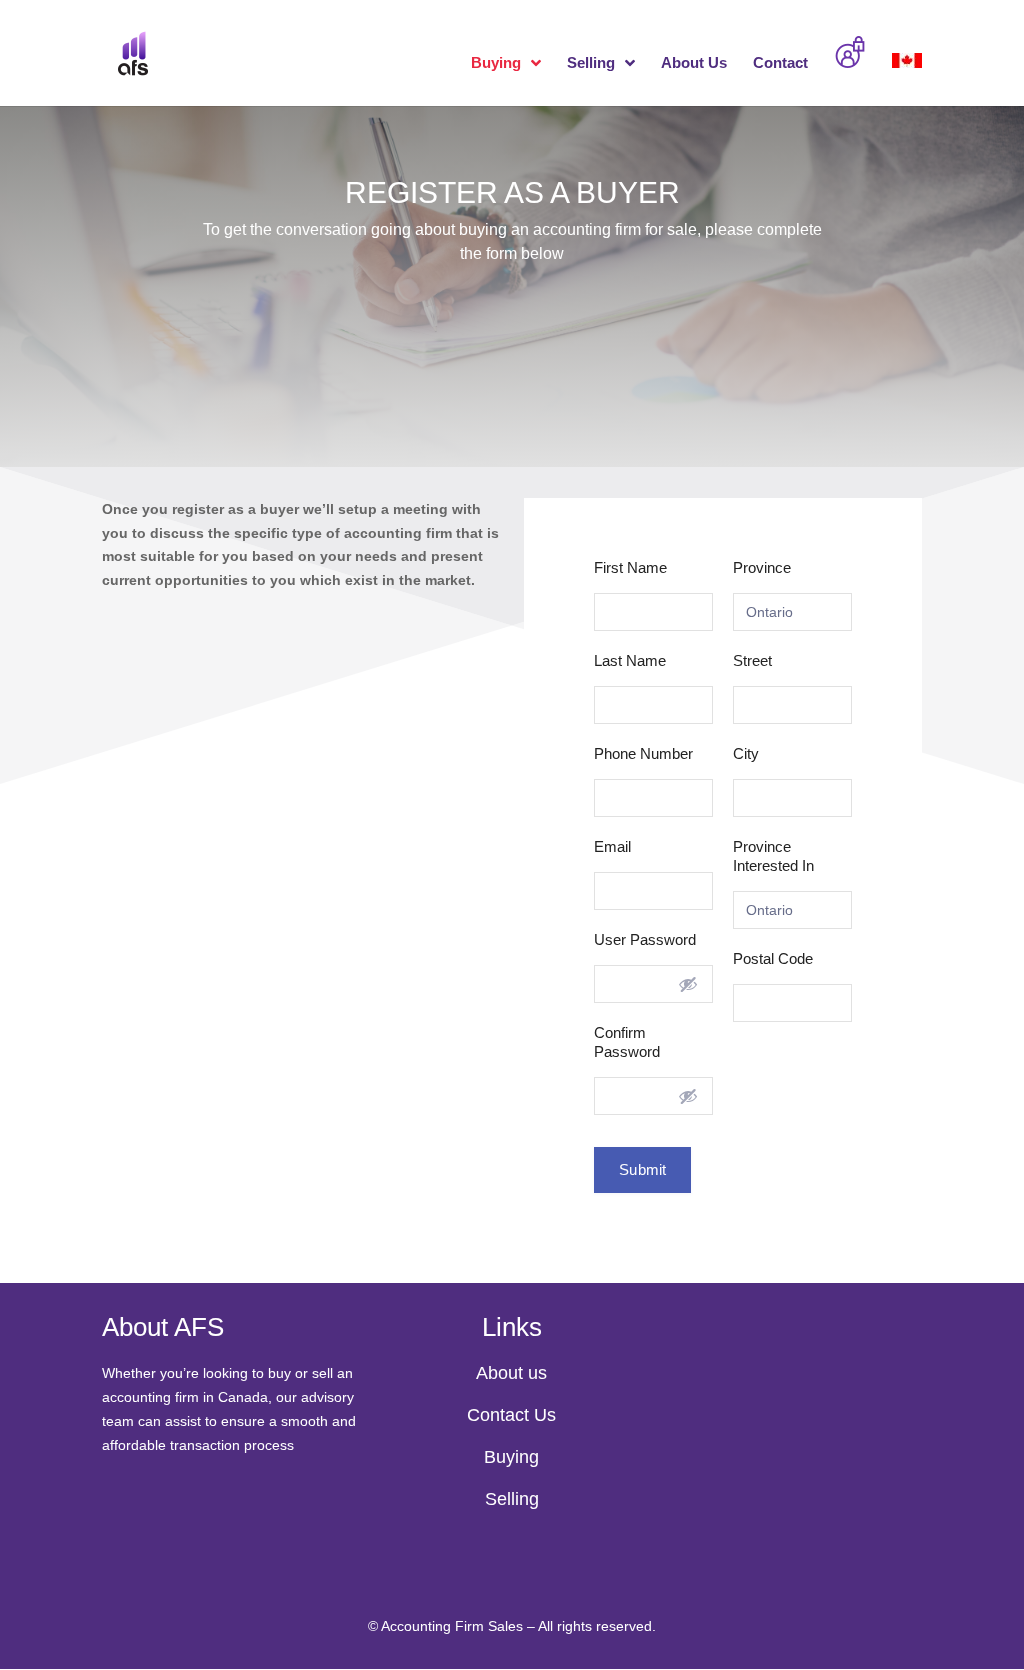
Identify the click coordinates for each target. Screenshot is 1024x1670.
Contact (780, 63)
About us (511, 1373)
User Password (645, 939)
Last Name (630, 660)
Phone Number (643, 753)
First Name (630, 567)
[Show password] (688, 984)
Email (612, 846)
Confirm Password (627, 1042)
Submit (642, 1169)
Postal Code (773, 958)
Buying (496, 63)
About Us (694, 63)
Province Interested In (773, 856)
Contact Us (511, 1415)
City (746, 753)
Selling (591, 63)
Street (752, 660)
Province (762, 567)
